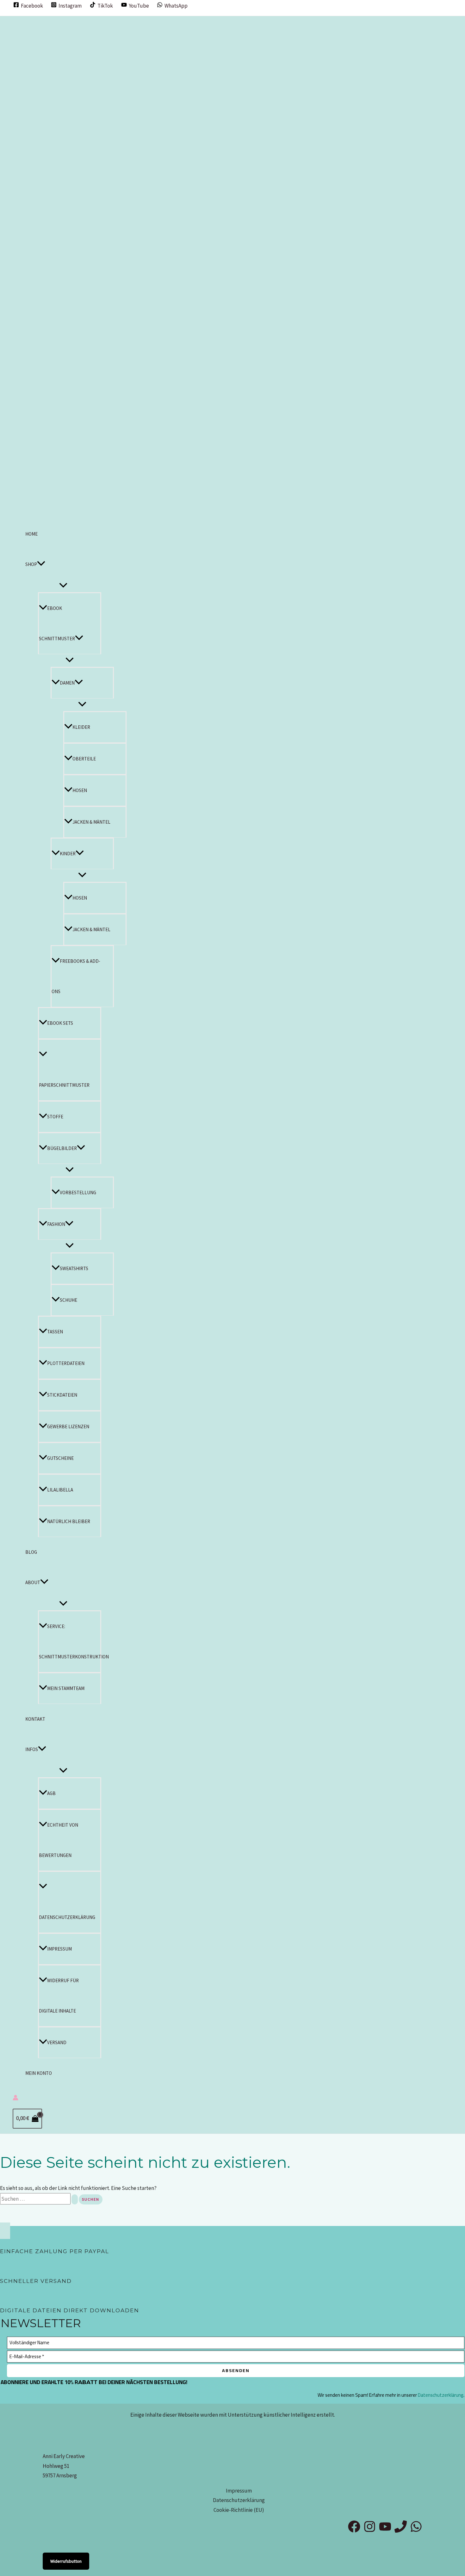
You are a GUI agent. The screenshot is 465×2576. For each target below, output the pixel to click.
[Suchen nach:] (39, 2199)
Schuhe (68, 1300)
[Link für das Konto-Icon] (15, 2099)
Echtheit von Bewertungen (59, 1840)
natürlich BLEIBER (69, 1521)
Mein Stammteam (66, 1688)
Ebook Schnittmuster (57, 623)
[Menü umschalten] (63, 586)
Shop (31, 564)
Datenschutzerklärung (67, 1917)
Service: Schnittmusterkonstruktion (70, 1642)
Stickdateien (62, 1395)
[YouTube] (385, 2531)
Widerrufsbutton (66, 2561)
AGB (51, 1793)
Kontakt (35, 1719)
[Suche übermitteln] (75, 2199)
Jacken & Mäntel (91, 822)
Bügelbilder (62, 1148)
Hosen (80, 790)
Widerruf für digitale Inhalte (59, 1996)
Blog (31, 1552)
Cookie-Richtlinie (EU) (239, 2510)
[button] (41, 564)
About (33, 1582)
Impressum (59, 1949)
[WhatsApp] (416, 2531)
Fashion (56, 1224)
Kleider (81, 727)
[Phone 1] (401, 2531)
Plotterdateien (66, 1363)
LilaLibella (60, 1490)
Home (31, 534)
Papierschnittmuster (64, 1085)
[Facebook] (354, 2531)
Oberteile (84, 759)
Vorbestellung (78, 1193)
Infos (32, 1749)
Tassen (55, 1332)
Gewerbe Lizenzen (68, 1426)
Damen (67, 683)
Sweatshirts (74, 1268)
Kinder (68, 854)
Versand (57, 2042)
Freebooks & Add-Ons (76, 976)
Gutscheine (60, 1458)
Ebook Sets (60, 1023)
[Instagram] (370, 2531)
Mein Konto (39, 2073)
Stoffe (55, 1117)
